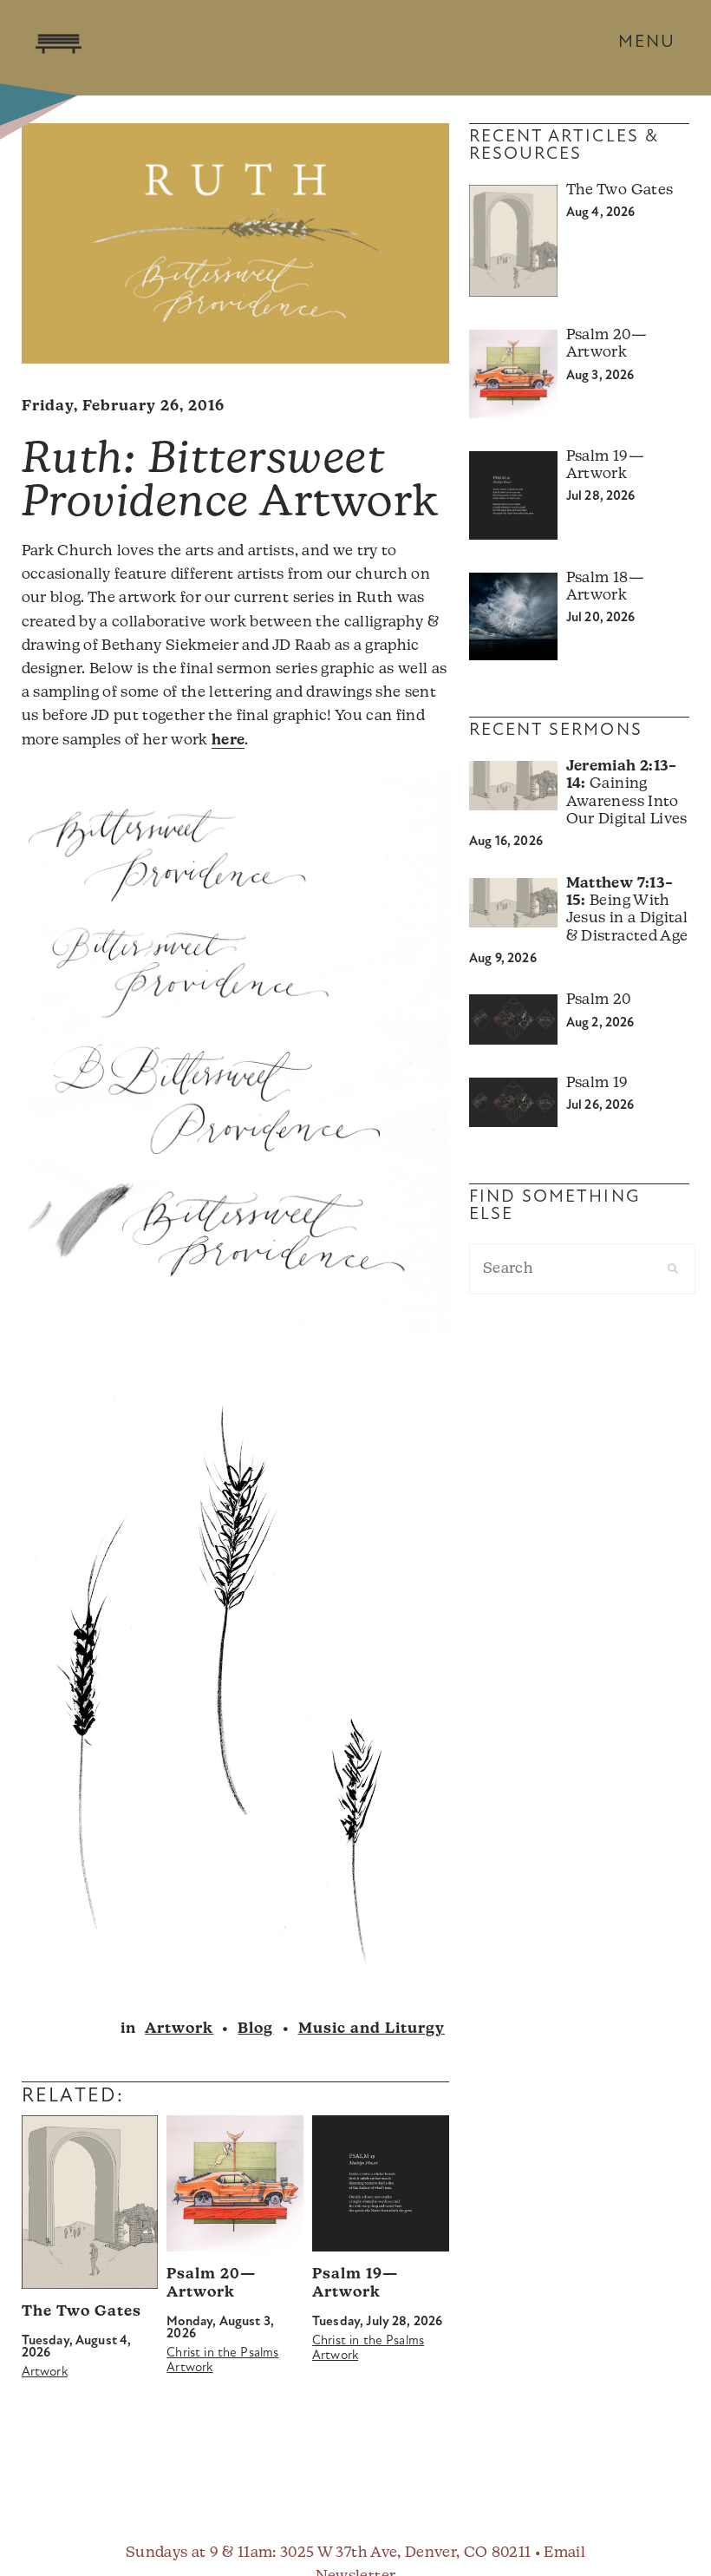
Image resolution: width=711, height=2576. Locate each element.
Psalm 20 (599, 1000)
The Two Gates (82, 2312)
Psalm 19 (597, 1083)
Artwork (179, 2029)
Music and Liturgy (372, 2029)
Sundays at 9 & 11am (199, 2553)
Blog (255, 2029)
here (228, 741)
